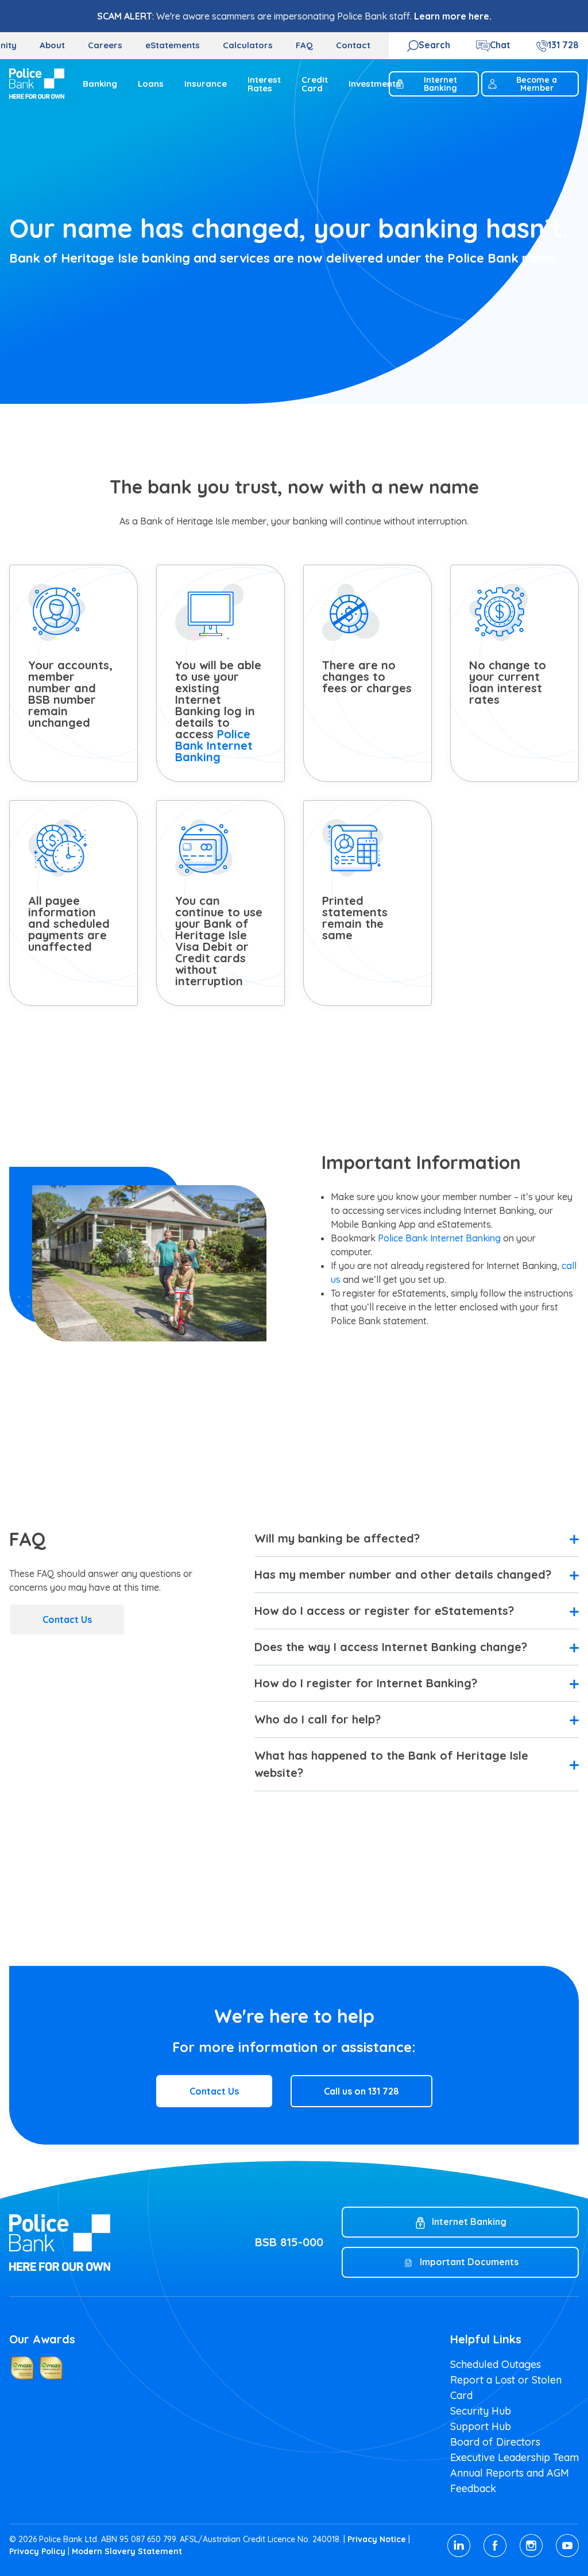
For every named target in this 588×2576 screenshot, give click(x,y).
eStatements (173, 45)
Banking (100, 84)
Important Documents (469, 2262)
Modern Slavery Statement (127, 2551)
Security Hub (481, 2411)
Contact (353, 45)
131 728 (563, 45)
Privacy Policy (37, 2551)
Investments (374, 84)
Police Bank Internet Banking (214, 745)
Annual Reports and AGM (510, 2473)
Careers (105, 45)
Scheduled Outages (496, 2364)
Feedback (473, 2488)
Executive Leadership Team (514, 2457)
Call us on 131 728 (361, 2091)
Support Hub (481, 2426)
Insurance (206, 84)
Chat (500, 45)
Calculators (248, 45)
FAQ (304, 45)
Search (434, 45)
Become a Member (537, 84)
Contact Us (67, 1619)
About (52, 45)
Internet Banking (440, 84)
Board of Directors (495, 2442)
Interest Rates (264, 84)
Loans (151, 84)
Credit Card (315, 84)
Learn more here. (453, 16)
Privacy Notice (377, 2539)
